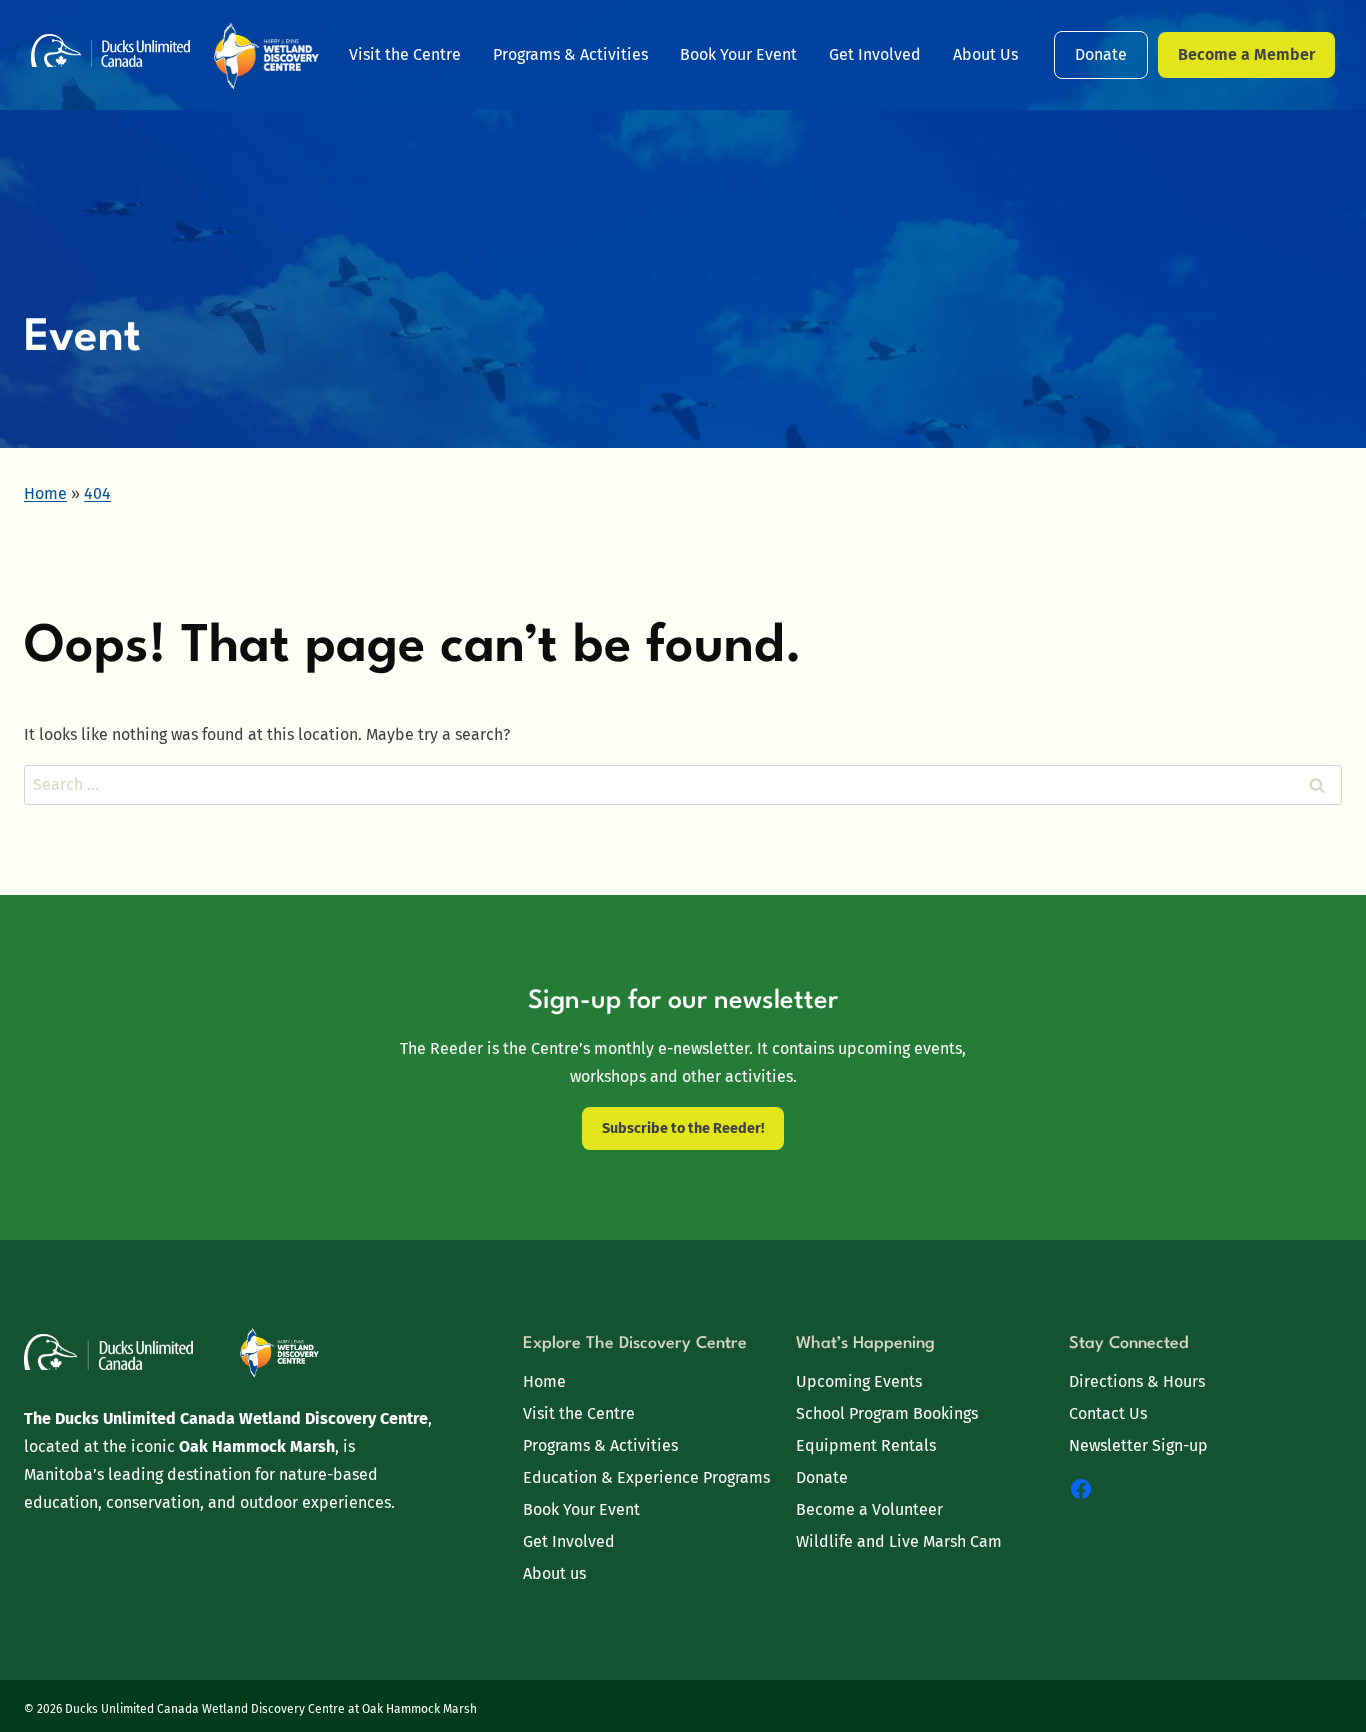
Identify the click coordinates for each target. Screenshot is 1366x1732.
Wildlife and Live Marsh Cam (899, 1541)
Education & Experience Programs (646, 1477)
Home (544, 1381)
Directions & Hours (1137, 1381)
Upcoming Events (859, 1381)
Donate (1101, 54)
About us (554, 1573)
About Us (985, 54)
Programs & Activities (570, 54)
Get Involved (875, 54)
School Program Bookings (887, 1413)
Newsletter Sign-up (1138, 1445)
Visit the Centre (405, 54)
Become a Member (1246, 54)
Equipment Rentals (866, 1445)
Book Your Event (738, 54)
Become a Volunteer (869, 1509)
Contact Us (1108, 1413)
